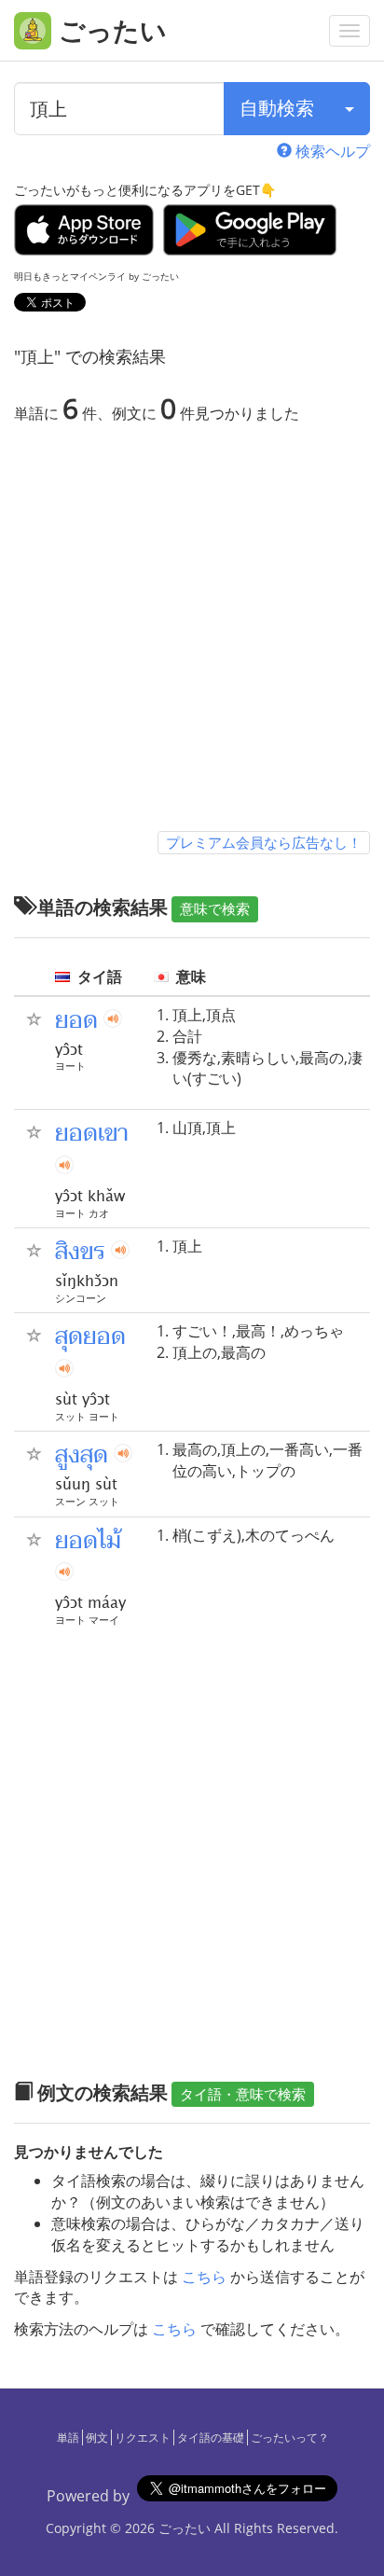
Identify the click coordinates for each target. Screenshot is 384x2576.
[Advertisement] (192, 631)
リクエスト (143, 2438)
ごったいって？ (290, 2438)
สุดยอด (90, 1336)
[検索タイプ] (350, 109)
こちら (204, 2277)
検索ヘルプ (331, 151)
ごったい (185, 2528)
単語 (68, 2438)
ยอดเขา (92, 1133)
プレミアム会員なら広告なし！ (264, 842)
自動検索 (277, 108)
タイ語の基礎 (211, 2438)
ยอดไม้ (88, 1541)
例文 (97, 2438)
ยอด (76, 1020)
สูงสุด (82, 1455)
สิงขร (80, 1252)
